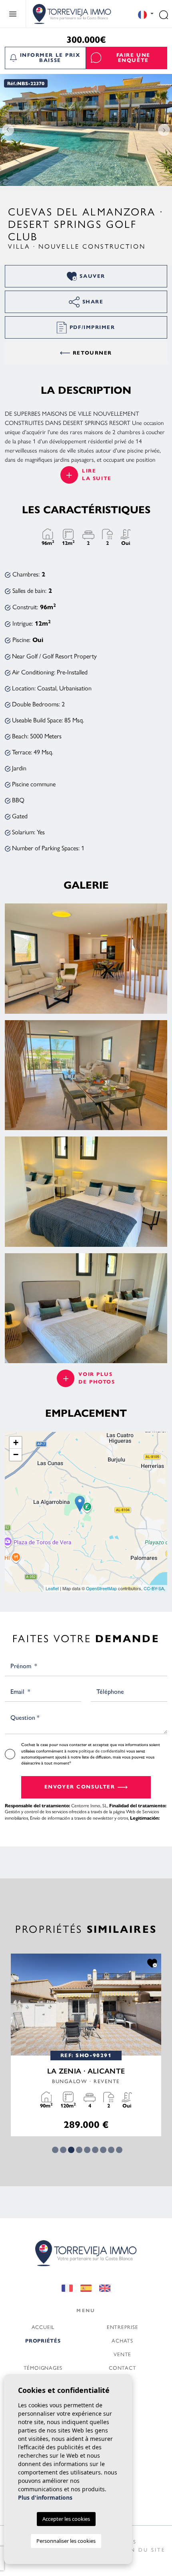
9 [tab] (119, 2150)
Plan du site (142, 2549)
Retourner (92, 353)
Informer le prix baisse (50, 58)
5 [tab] (87, 2150)
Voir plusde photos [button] (97, 1378)
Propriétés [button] (43, 2341)
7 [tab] (103, 2150)
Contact (122, 2368)
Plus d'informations (45, 2497)
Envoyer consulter (80, 1787)
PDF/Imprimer (92, 327)
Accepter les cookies (66, 2519)
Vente (122, 2354)
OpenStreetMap (101, 1588)
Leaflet (52, 1588)
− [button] (16, 1454)
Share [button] (93, 302)
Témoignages (43, 2368)
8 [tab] (111, 2150)
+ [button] (16, 1443)
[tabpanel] (86, 2045)
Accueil (43, 2327)
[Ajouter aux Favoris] (152, 1963)
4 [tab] (79, 2150)
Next (164, 130)
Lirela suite (97, 475)
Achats (122, 2340)
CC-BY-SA (154, 1588)
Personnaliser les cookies (66, 2541)
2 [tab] (63, 2150)
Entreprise (123, 2327)
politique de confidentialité (103, 1751)
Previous (8, 130)
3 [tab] (71, 2150)
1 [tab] (55, 2150)
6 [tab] (95, 2150)
